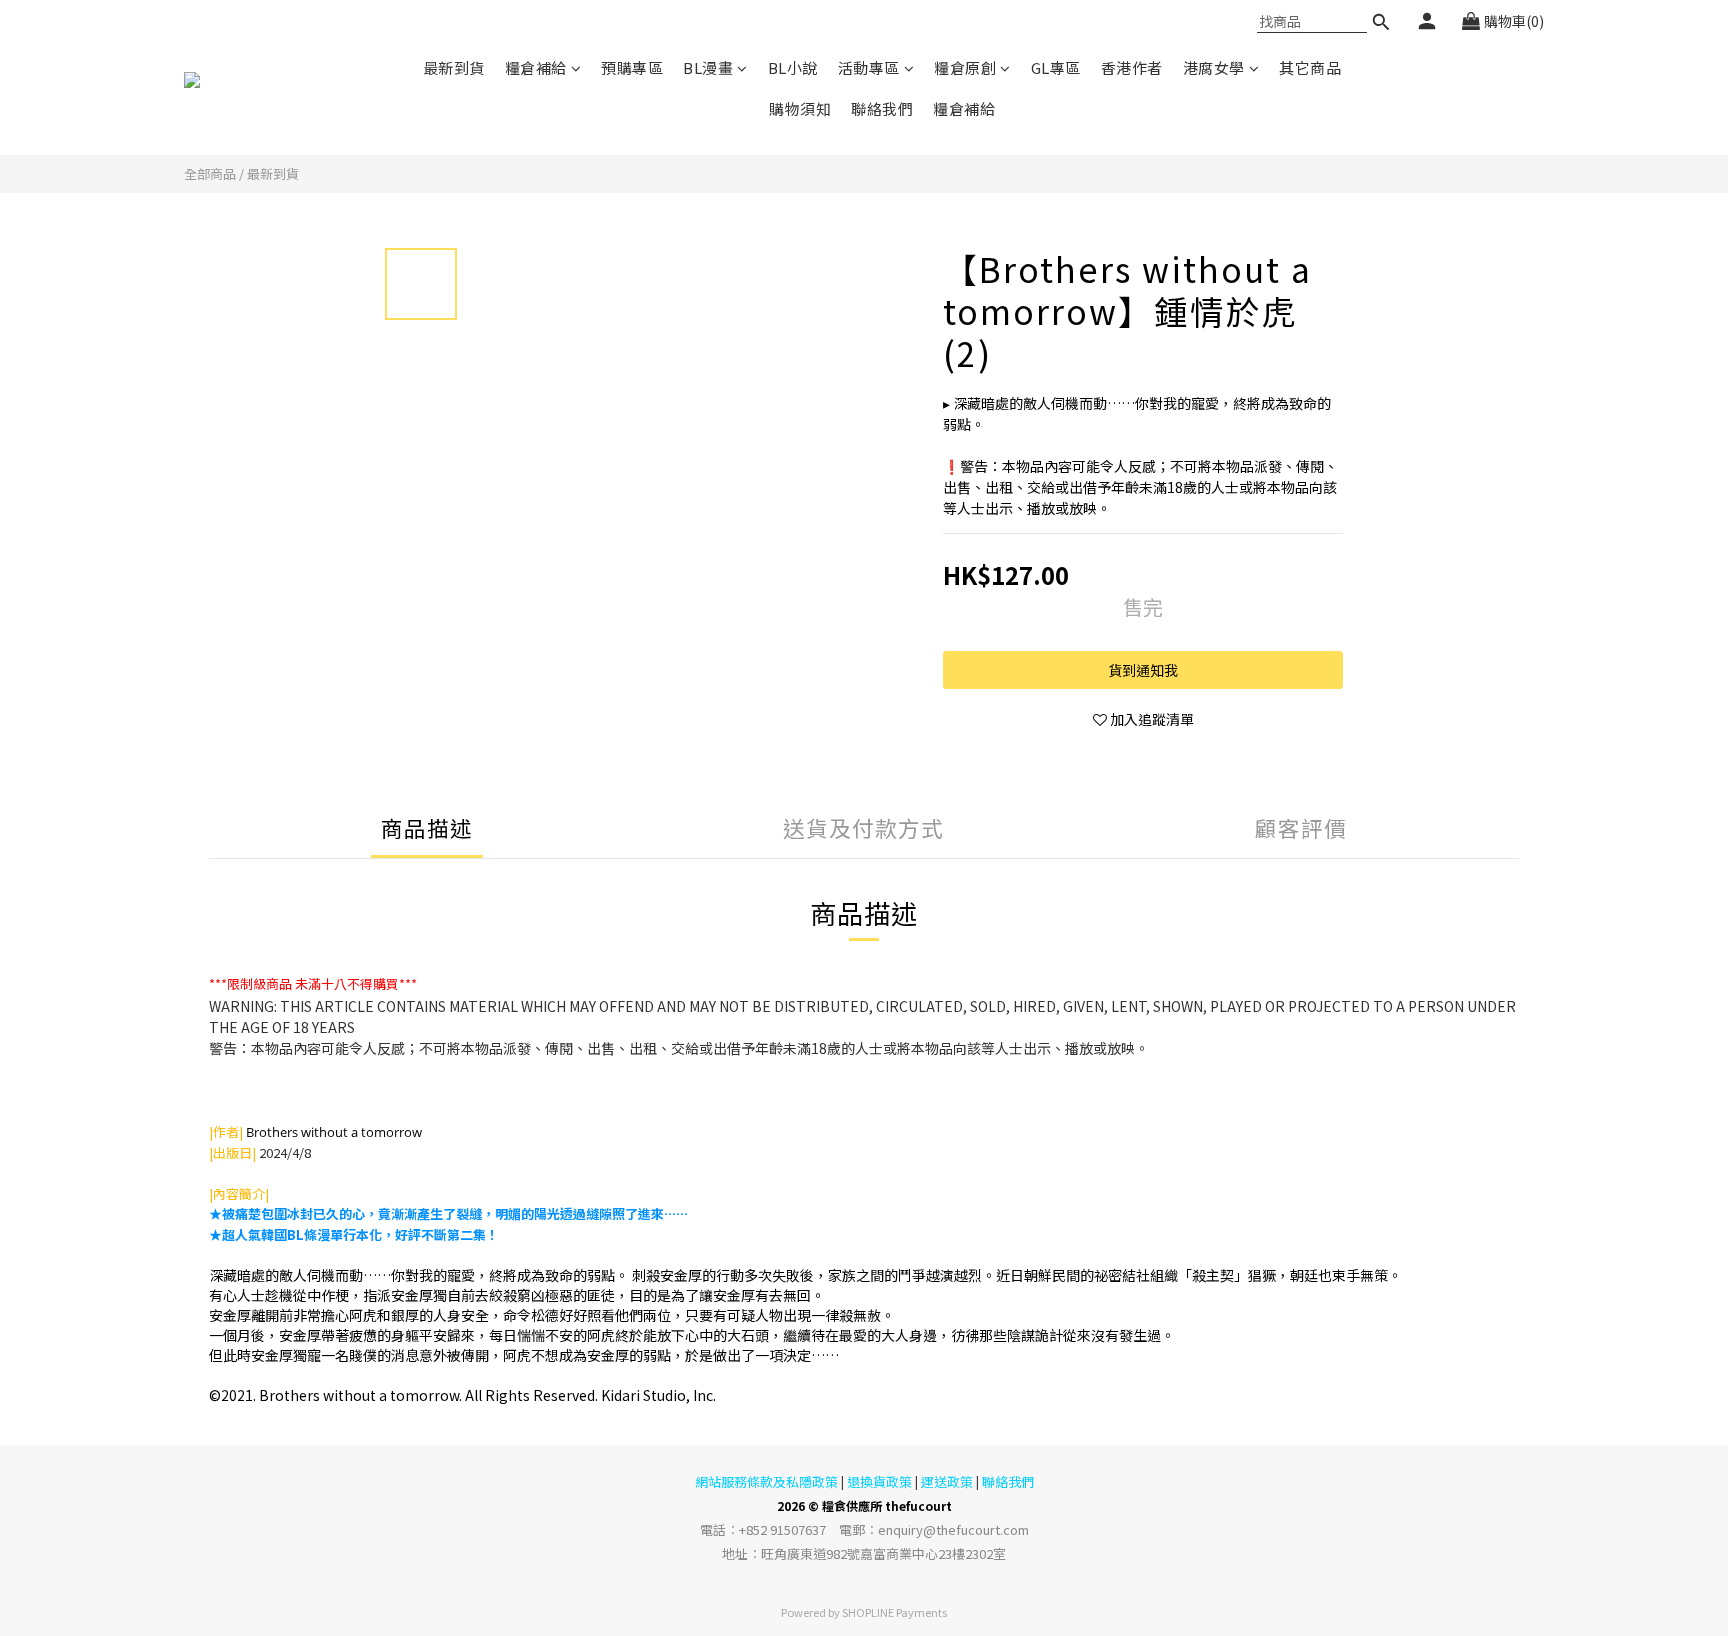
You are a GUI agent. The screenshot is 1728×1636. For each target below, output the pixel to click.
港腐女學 (1214, 67)
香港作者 (1132, 67)
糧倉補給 (536, 67)
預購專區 (632, 67)
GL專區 (1056, 67)
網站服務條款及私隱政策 (766, 1481)
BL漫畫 (708, 67)
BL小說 (793, 67)
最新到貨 (454, 67)
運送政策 (947, 1481)
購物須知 (800, 108)
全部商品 (210, 173)
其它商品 (1310, 67)
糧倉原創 (965, 67)
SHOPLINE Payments (894, 1612)
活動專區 (869, 67)
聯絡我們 (882, 108)
